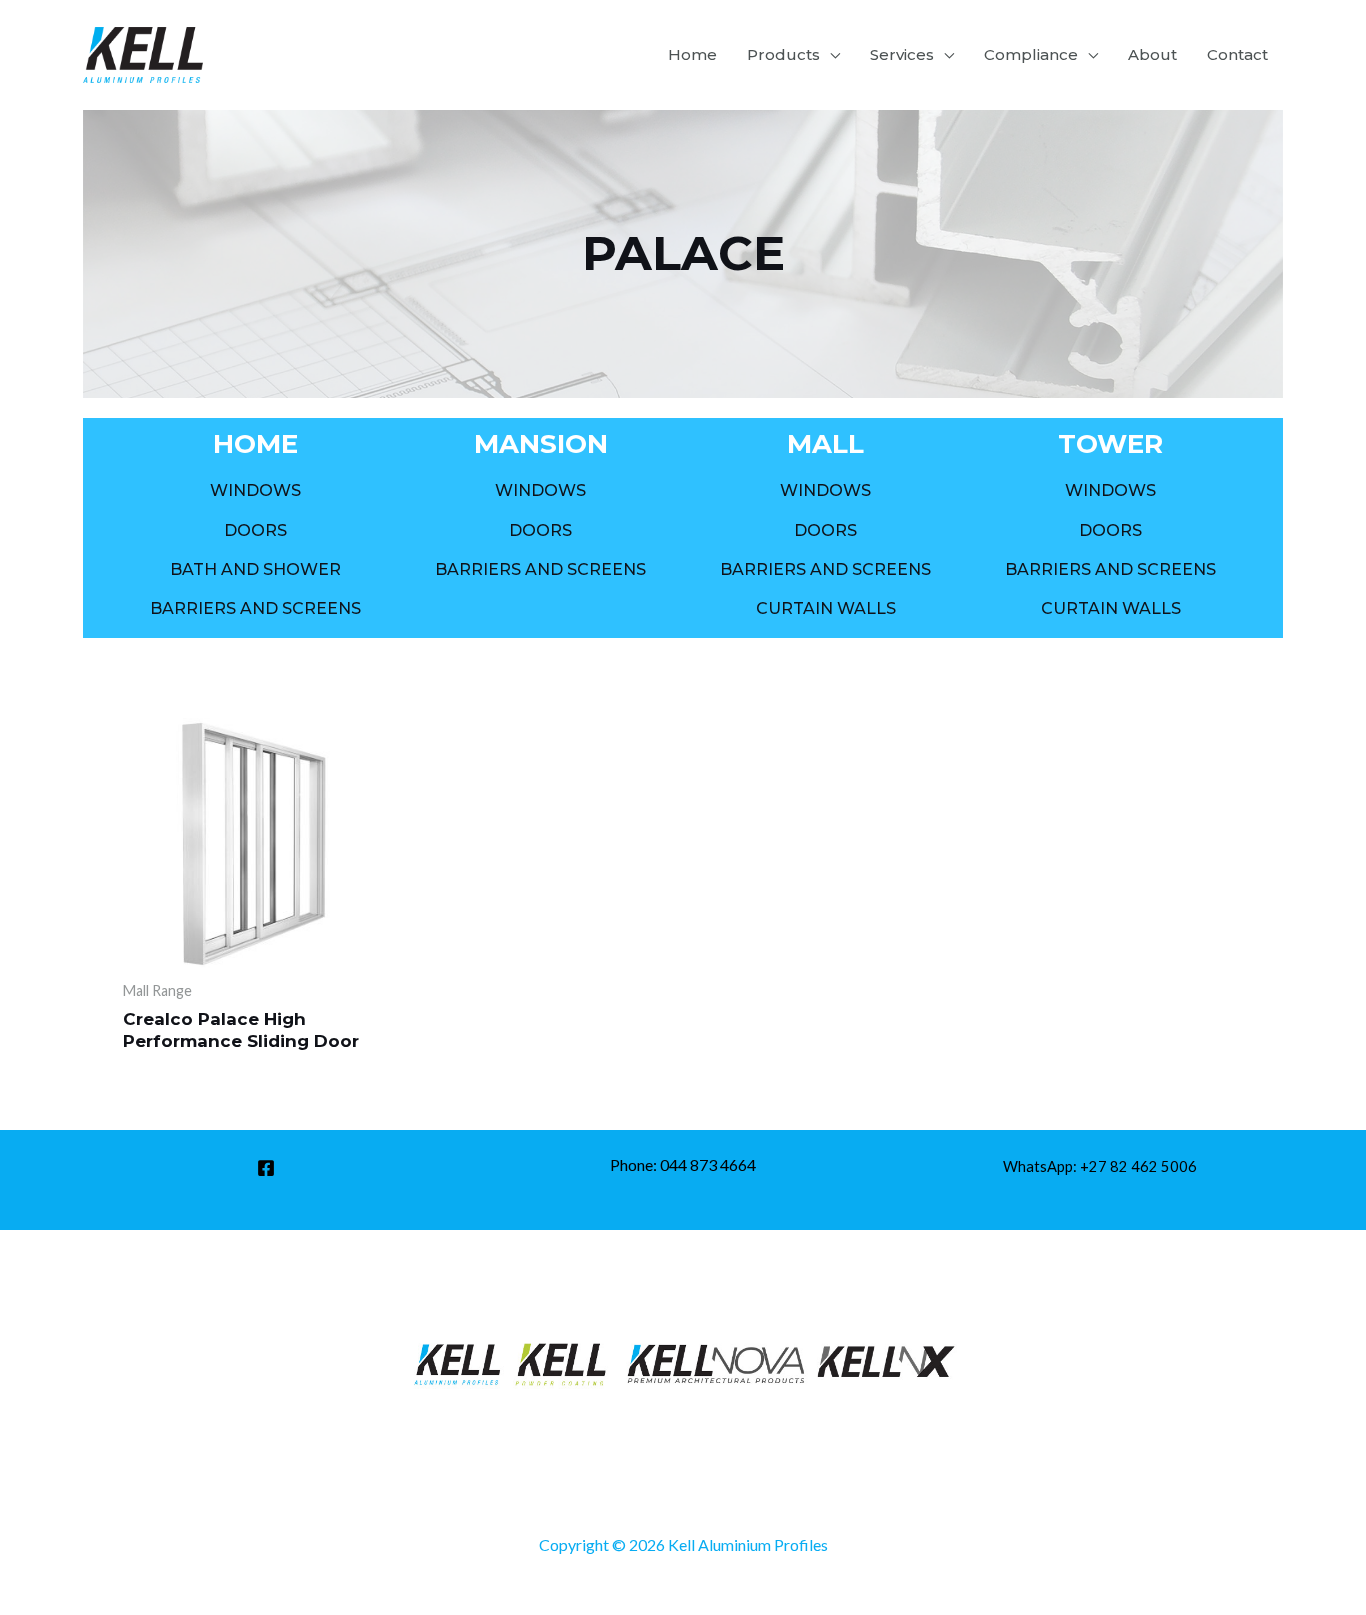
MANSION (541, 444)
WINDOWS (255, 490)
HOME (255, 444)
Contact (1237, 54)
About (1152, 54)
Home (692, 54)
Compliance (1031, 54)
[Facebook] (266, 1168)
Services (902, 54)
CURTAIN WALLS (826, 608)
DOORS (255, 530)
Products (783, 54)
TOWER (1110, 444)
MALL (825, 444)
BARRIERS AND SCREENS (255, 608)
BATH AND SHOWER (255, 569)
